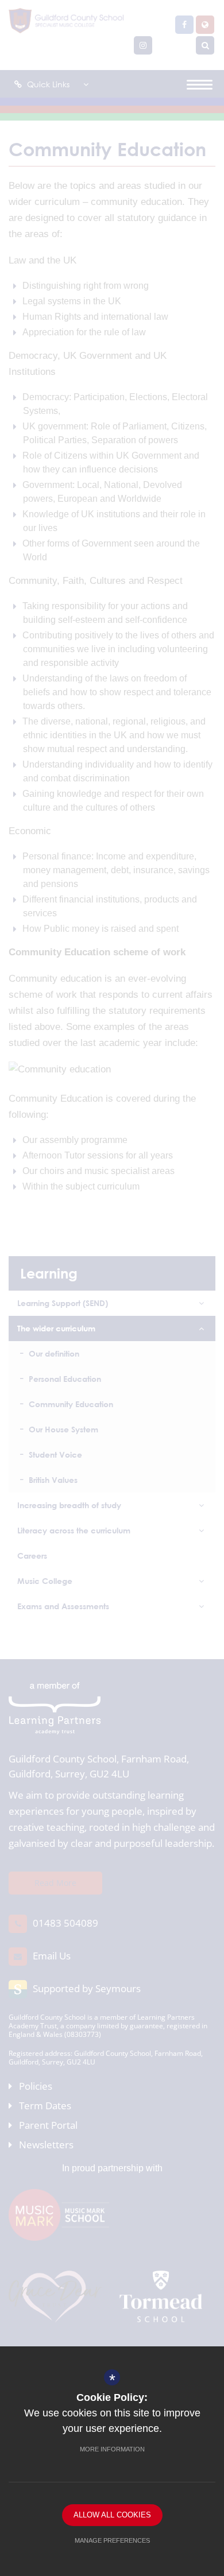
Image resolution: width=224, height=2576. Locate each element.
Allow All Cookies (112, 2515)
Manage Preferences (112, 2540)
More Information (112, 2449)
